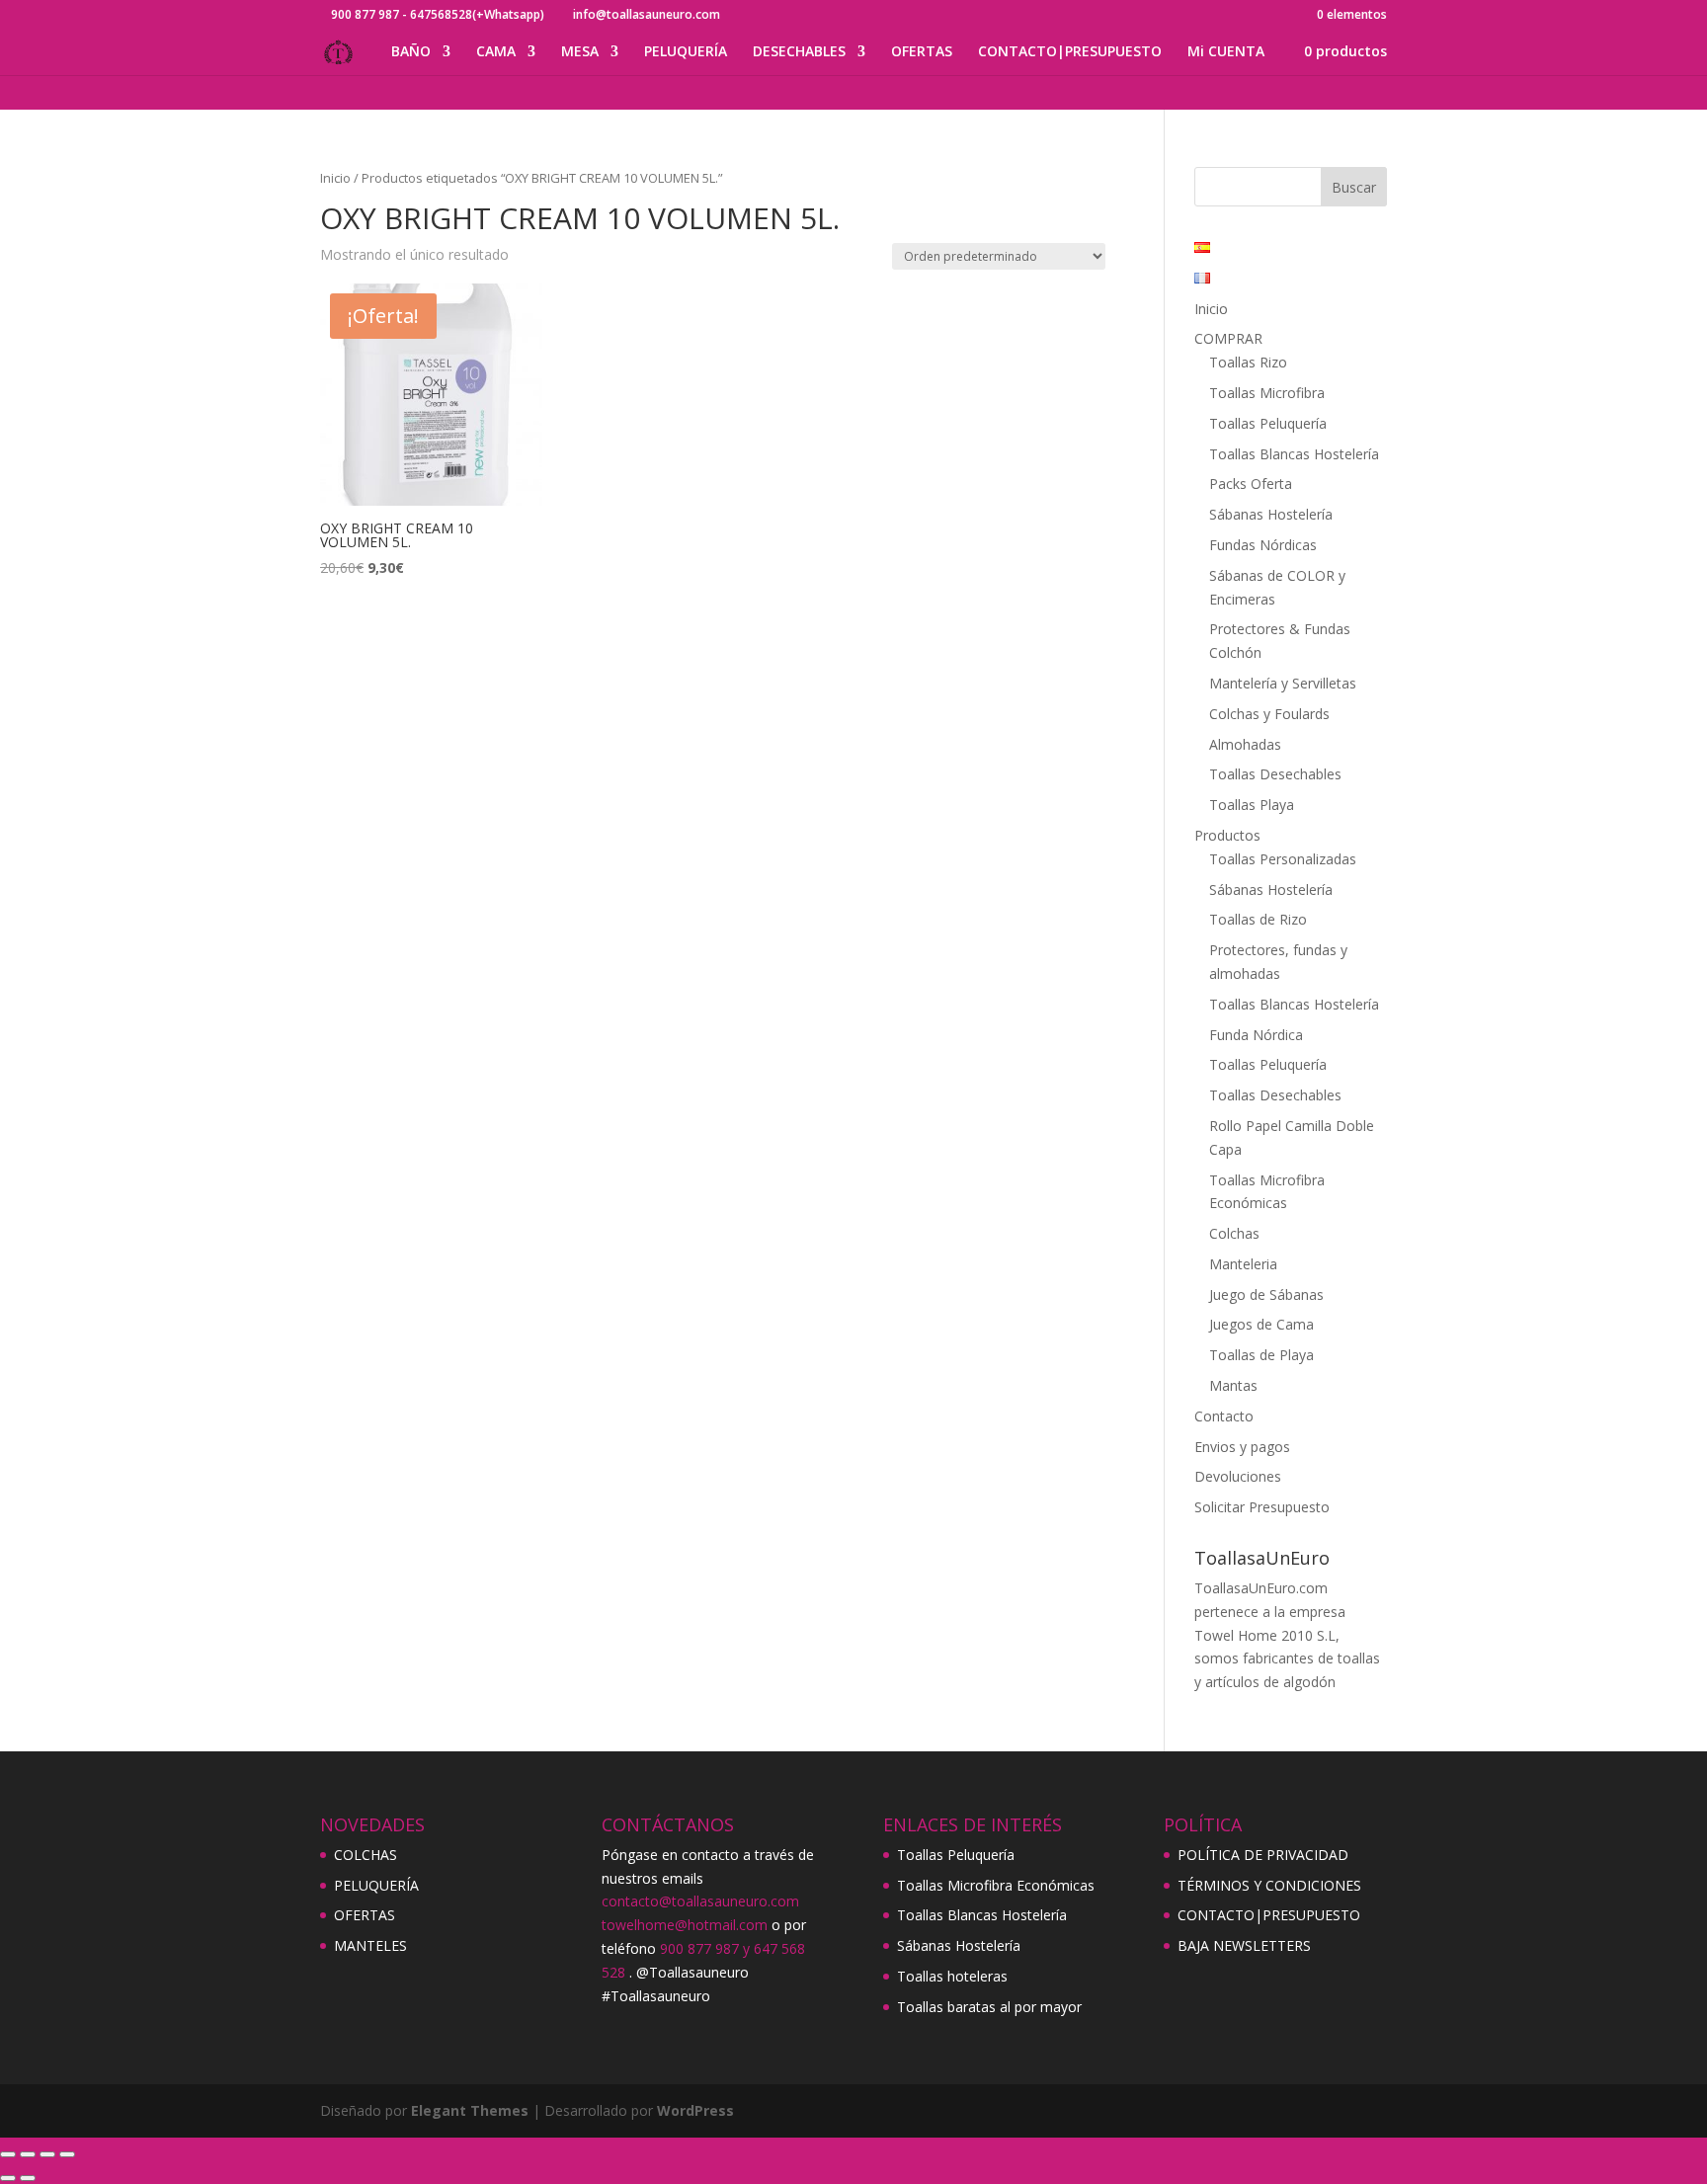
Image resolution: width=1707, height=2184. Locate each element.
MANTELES (370, 1945)
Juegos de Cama (1261, 1324)
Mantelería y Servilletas (1283, 683)
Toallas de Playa (1261, 1355)
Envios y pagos (1242, 1447)
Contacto (1224, 1416)
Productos (1227, 835)
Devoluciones (1238, 1476)
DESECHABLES (799, 52)
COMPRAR (1228, 338)
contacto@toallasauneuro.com (700, 1901)
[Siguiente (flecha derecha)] (28, 2178)
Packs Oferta (1251, 484)
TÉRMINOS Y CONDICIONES (1269, 1885)
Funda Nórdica (1256, 1035)
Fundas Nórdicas (1263, 545)
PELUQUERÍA (686, 52)
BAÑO (411, 52)
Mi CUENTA (1226, 52)
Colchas (1234, 1233)
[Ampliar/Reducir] (8, 2154)
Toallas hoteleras (952, 1976)
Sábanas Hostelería (1271, 514)
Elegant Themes (470, 2110)
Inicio (335, 178)
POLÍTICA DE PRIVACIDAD (1263, 1855)
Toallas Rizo (1248, 362)
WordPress (695, 2110)
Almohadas (1245, 744)
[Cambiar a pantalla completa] (28, 2154)
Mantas (1233, 1385)
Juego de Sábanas (1266, 1294)
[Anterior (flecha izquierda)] (8, 2178)
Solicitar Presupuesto (1262, 1507)
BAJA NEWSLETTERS (1244, 1945)
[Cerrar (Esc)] (67, 2154)
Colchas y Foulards (1269, 714)
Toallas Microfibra (1267, 393)
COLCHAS (366, 1855)
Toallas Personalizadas (1283, 859)
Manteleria (1243, 1264)
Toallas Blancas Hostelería (1294, 454)
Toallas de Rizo (1258, 919)
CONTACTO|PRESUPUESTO (1070, 52)
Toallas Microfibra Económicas (996, 1885)
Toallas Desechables (1275, 774)
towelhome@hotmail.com (685, 1925)
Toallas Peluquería (1268, 423)
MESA (580, 52)
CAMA (496, 52)
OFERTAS (922, 52)
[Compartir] (47, 2154)
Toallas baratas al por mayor (989, 2007)
